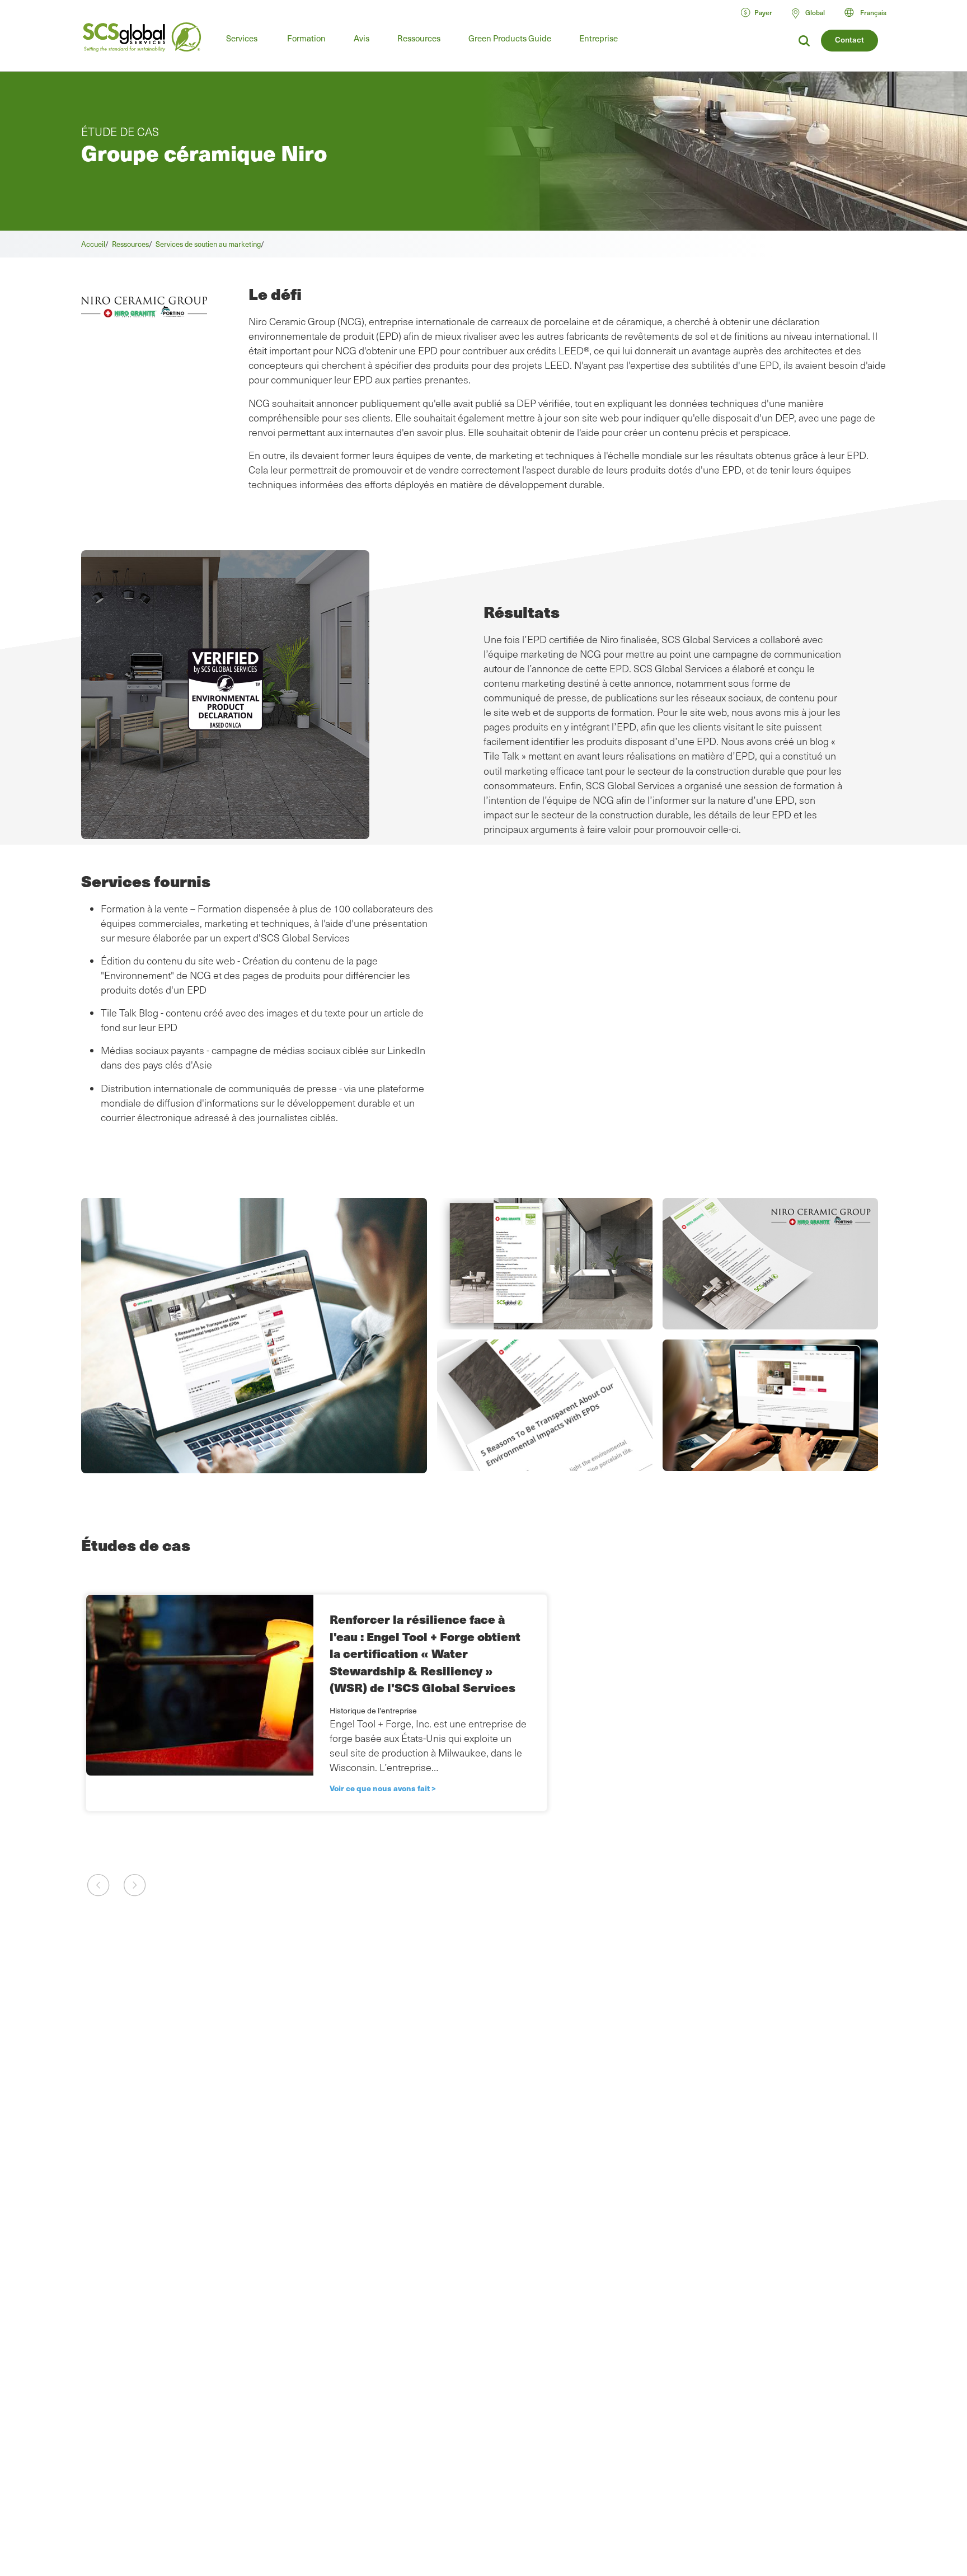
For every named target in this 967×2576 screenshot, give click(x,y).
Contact (849, 39)
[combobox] (870, 12)
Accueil (93, 244)
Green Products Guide (510, 38)
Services (242, 38)
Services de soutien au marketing (208, 244)
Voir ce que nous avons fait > (383, 1788)
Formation (306, 38)
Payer (763, 12)
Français (873, 12)
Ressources (419, 38)
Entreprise (598, 38)
